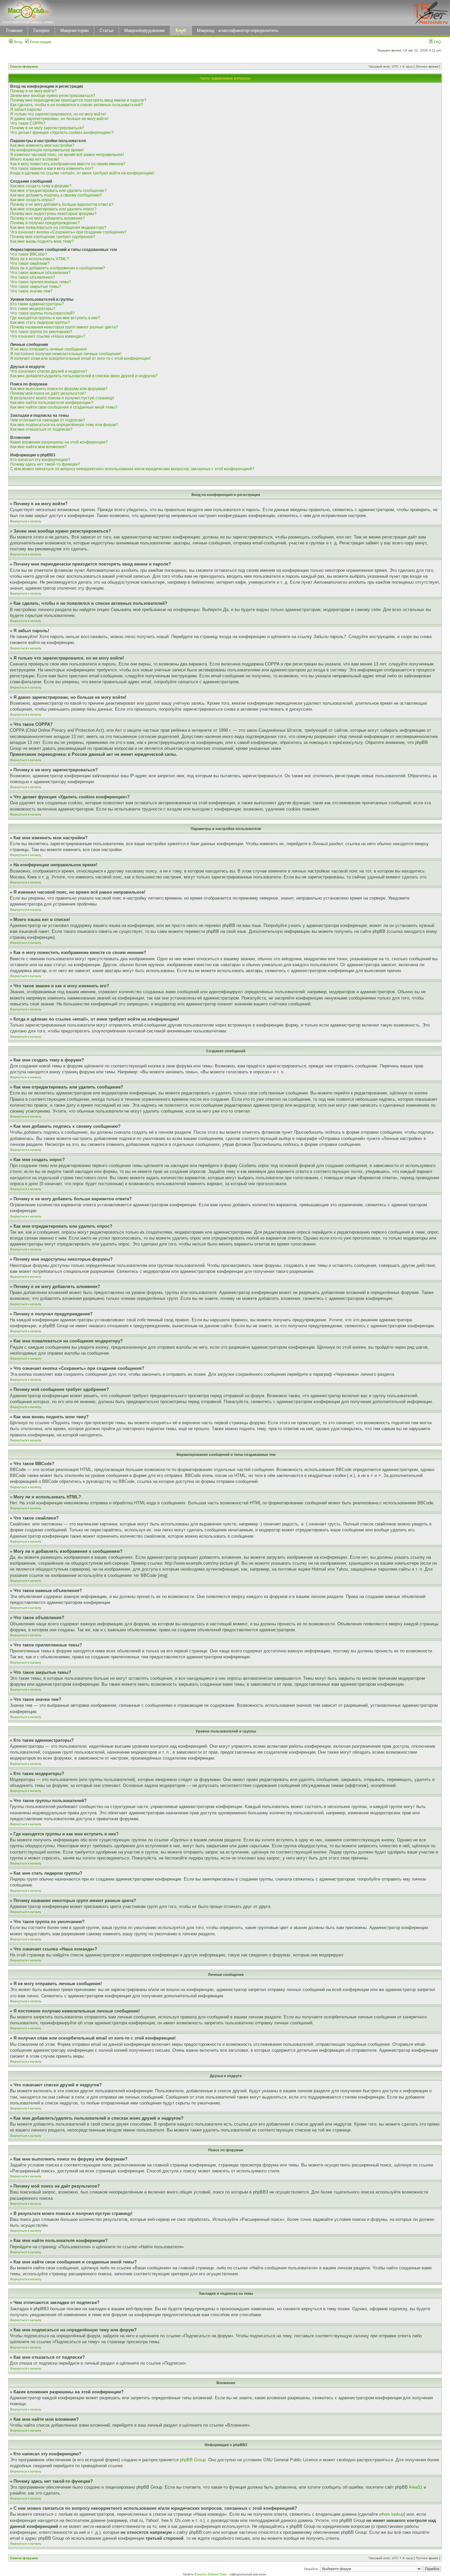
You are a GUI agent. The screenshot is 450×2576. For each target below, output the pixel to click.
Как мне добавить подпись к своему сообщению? (56, 195)
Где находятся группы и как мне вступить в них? (55, 318)
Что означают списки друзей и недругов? (49, 371)
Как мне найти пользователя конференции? (52, 403)
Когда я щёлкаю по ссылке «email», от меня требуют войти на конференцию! (82, 173)
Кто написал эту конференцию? (40, 460)
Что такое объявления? (33, 277)
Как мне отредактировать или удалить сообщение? (58, 191)
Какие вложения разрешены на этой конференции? (59, 442)
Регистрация (40, 42)
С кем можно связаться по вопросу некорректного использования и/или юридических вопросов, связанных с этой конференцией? (132, 469)
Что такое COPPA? (28, 123)
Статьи (106, 31)
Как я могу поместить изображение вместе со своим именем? (68, 164)
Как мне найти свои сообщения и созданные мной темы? (64, 407)
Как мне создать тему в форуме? (41, 186)
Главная (14, 31)
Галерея (41, 31)
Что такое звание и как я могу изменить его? (52, 169)
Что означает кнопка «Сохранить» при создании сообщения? (68, 232)
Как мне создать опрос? (33, 200)
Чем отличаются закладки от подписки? (48, 420)
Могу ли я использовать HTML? (40, 259)
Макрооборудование (144, 31)
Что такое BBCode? (29, 254)
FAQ (437, 42)
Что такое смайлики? (30, 263)
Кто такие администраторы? (37, 304)
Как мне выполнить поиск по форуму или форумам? (59, 389)
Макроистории (74, 31)
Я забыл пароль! (26, 109)
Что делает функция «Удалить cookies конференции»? (62, 133)
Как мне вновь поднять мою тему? (42, 241)
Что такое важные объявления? (40, 273)
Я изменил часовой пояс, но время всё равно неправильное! (67, 155)
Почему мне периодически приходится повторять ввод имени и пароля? (78, 100)
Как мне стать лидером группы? (40, 322)
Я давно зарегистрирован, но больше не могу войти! (59, 119)
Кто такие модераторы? (33, 309)
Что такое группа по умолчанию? (41, 332)
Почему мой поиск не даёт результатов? (48, 393)
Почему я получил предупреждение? (45, 223)
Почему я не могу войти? (33, 91)
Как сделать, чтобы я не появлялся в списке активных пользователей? (77, 105)
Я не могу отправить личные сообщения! (49, 349)
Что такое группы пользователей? (42, 313)
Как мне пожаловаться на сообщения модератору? (58, 228)
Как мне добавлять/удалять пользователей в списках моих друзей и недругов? (84, 376)
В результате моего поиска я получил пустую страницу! (62, 398)
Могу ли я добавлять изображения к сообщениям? (58, 268)
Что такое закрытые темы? (36, 287)
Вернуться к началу (26, 521)
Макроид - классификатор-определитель (238, 31)
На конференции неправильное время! (47, 150)
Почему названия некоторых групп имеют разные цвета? (64, 327)
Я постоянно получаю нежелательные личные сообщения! (66, 354)
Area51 (416, 2487)
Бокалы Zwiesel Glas (211, 2574)
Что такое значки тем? (31, 291)
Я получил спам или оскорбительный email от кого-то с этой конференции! (80, 358)
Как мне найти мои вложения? (39, 447)
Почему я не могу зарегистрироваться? (47, 128)
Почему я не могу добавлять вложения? (48, 218)
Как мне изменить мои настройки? (42, 145)
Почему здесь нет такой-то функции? (45, 464)
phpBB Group (193, 2460)
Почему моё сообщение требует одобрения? (53, 237)
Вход (17, 42)
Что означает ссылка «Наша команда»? (48, 336)
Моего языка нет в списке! (35, 159)
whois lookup (392, 2514)
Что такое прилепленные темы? (41, 282)
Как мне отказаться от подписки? (41, 429)
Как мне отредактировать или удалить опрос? (53, 209)
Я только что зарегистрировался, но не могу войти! (58, 114)
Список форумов (24, 66)
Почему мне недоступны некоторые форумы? (53, 214)
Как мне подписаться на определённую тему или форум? (64, 425)
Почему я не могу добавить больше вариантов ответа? (62, 204)
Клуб (181, 31)
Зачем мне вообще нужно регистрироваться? (53, 96)
